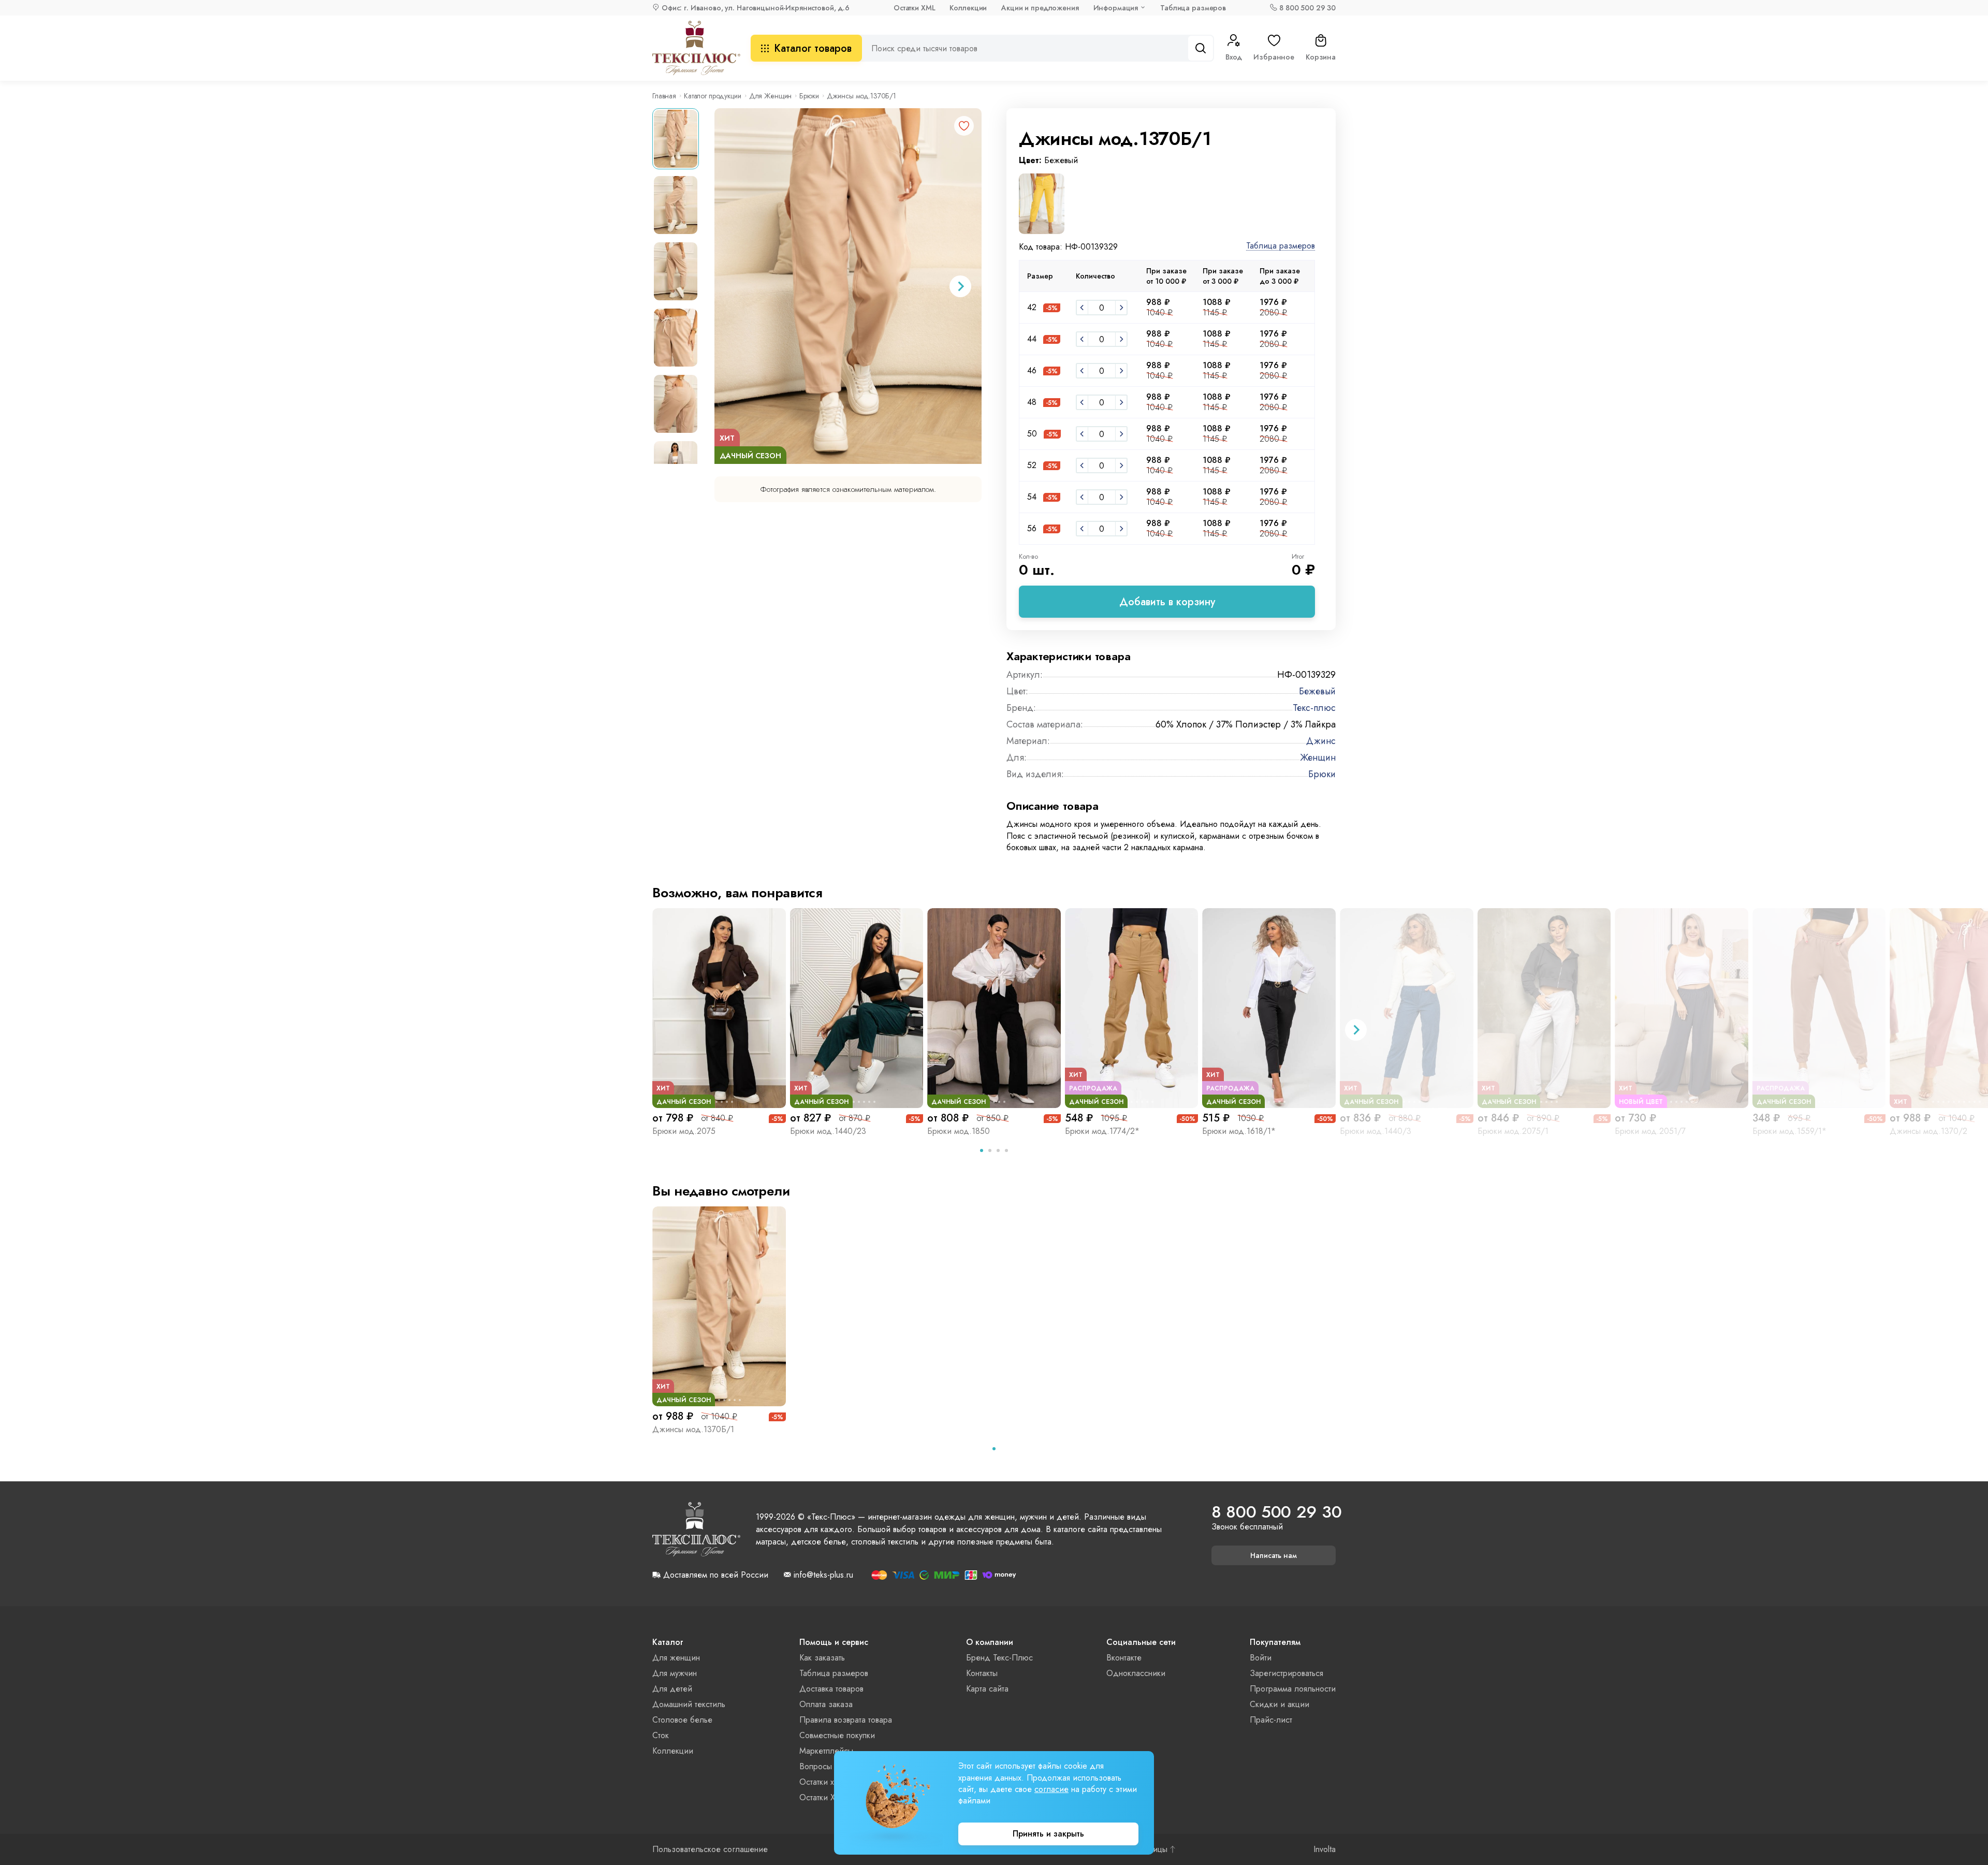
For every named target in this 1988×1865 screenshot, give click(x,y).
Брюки (809, 96)
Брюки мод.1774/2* (1102, 1131)
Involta (1325, 1849)
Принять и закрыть (1048, 1834)
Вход (1234, 57)
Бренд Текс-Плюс (999, 1658)
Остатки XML (914, 8)
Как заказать (822, 1658)
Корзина (1321, 57)
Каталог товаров (813, 48)
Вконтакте (1124, 1658)
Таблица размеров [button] (1281, 246)
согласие (1051, 1789)
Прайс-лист (1271, 1720)
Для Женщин (771, 96)
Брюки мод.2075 (684, 1131)
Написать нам (1274, 1555)
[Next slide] (960, 286)
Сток (661, 1735)
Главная (664, 96)
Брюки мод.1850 (959, 1131)
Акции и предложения (1040, 8)
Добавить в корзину (1167, 602)
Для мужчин (675, 1673)
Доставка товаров (831, 1689)
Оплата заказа (826, 1704)
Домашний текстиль (689, 1704)
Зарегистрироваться (1287, 1673)
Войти (1261, 1658)
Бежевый (1317, 691)
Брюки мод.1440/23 (828, 1131)
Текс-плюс (1314, 708)
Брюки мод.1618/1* (1239, 1131)
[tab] (982, 1150)
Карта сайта (987, 1689)
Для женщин (676, 1658)
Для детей (672, 1689)
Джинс (1321, 741)
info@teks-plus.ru (823, 1575)
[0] (1082, 308)
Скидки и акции (1280, 1704)
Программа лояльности (1293, 1689)
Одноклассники (1136, 1673)
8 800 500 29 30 (1307, 8)
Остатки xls (819, 1782)
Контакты (982, 1673)
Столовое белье (682, 1720)
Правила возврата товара (846, 1720)
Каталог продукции (713, 96)
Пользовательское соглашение (710, 1849)
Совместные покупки (837, 1735)
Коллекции (968, 8)
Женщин (1318, 757)
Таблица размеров (1193, 8)
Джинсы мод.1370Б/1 (693, 1429)
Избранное (1274, 57)
